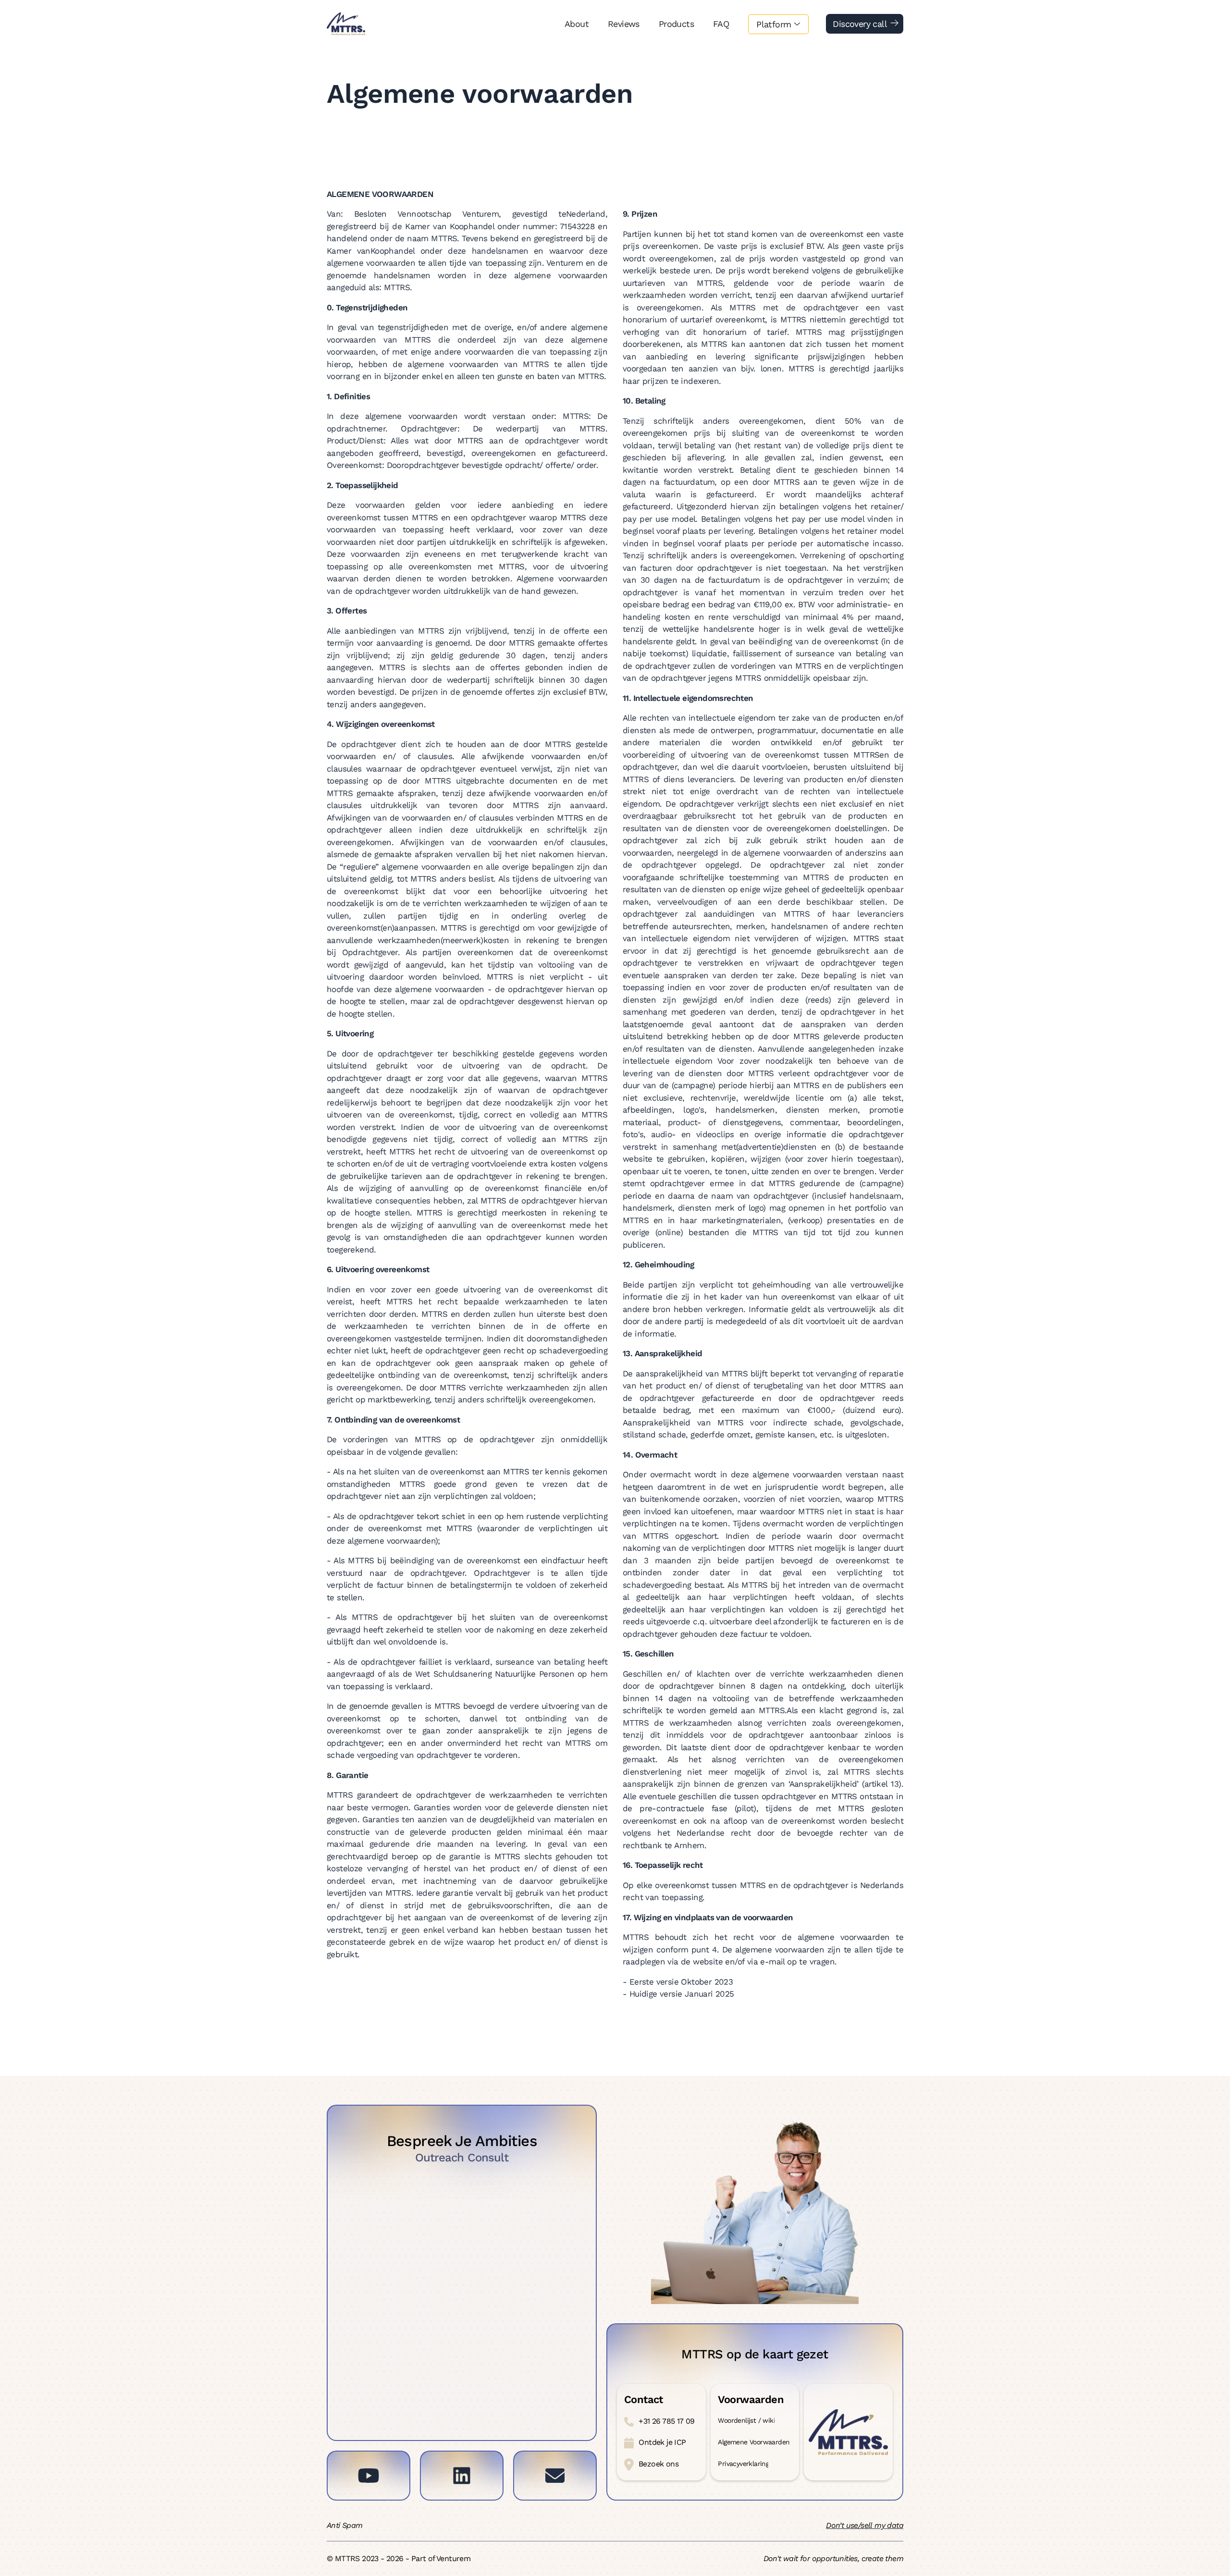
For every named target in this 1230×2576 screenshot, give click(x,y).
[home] (346, 24)
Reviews (624, 24)
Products (676, 24)
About (577, 24)
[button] (778, 24)
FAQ (721, 24)
